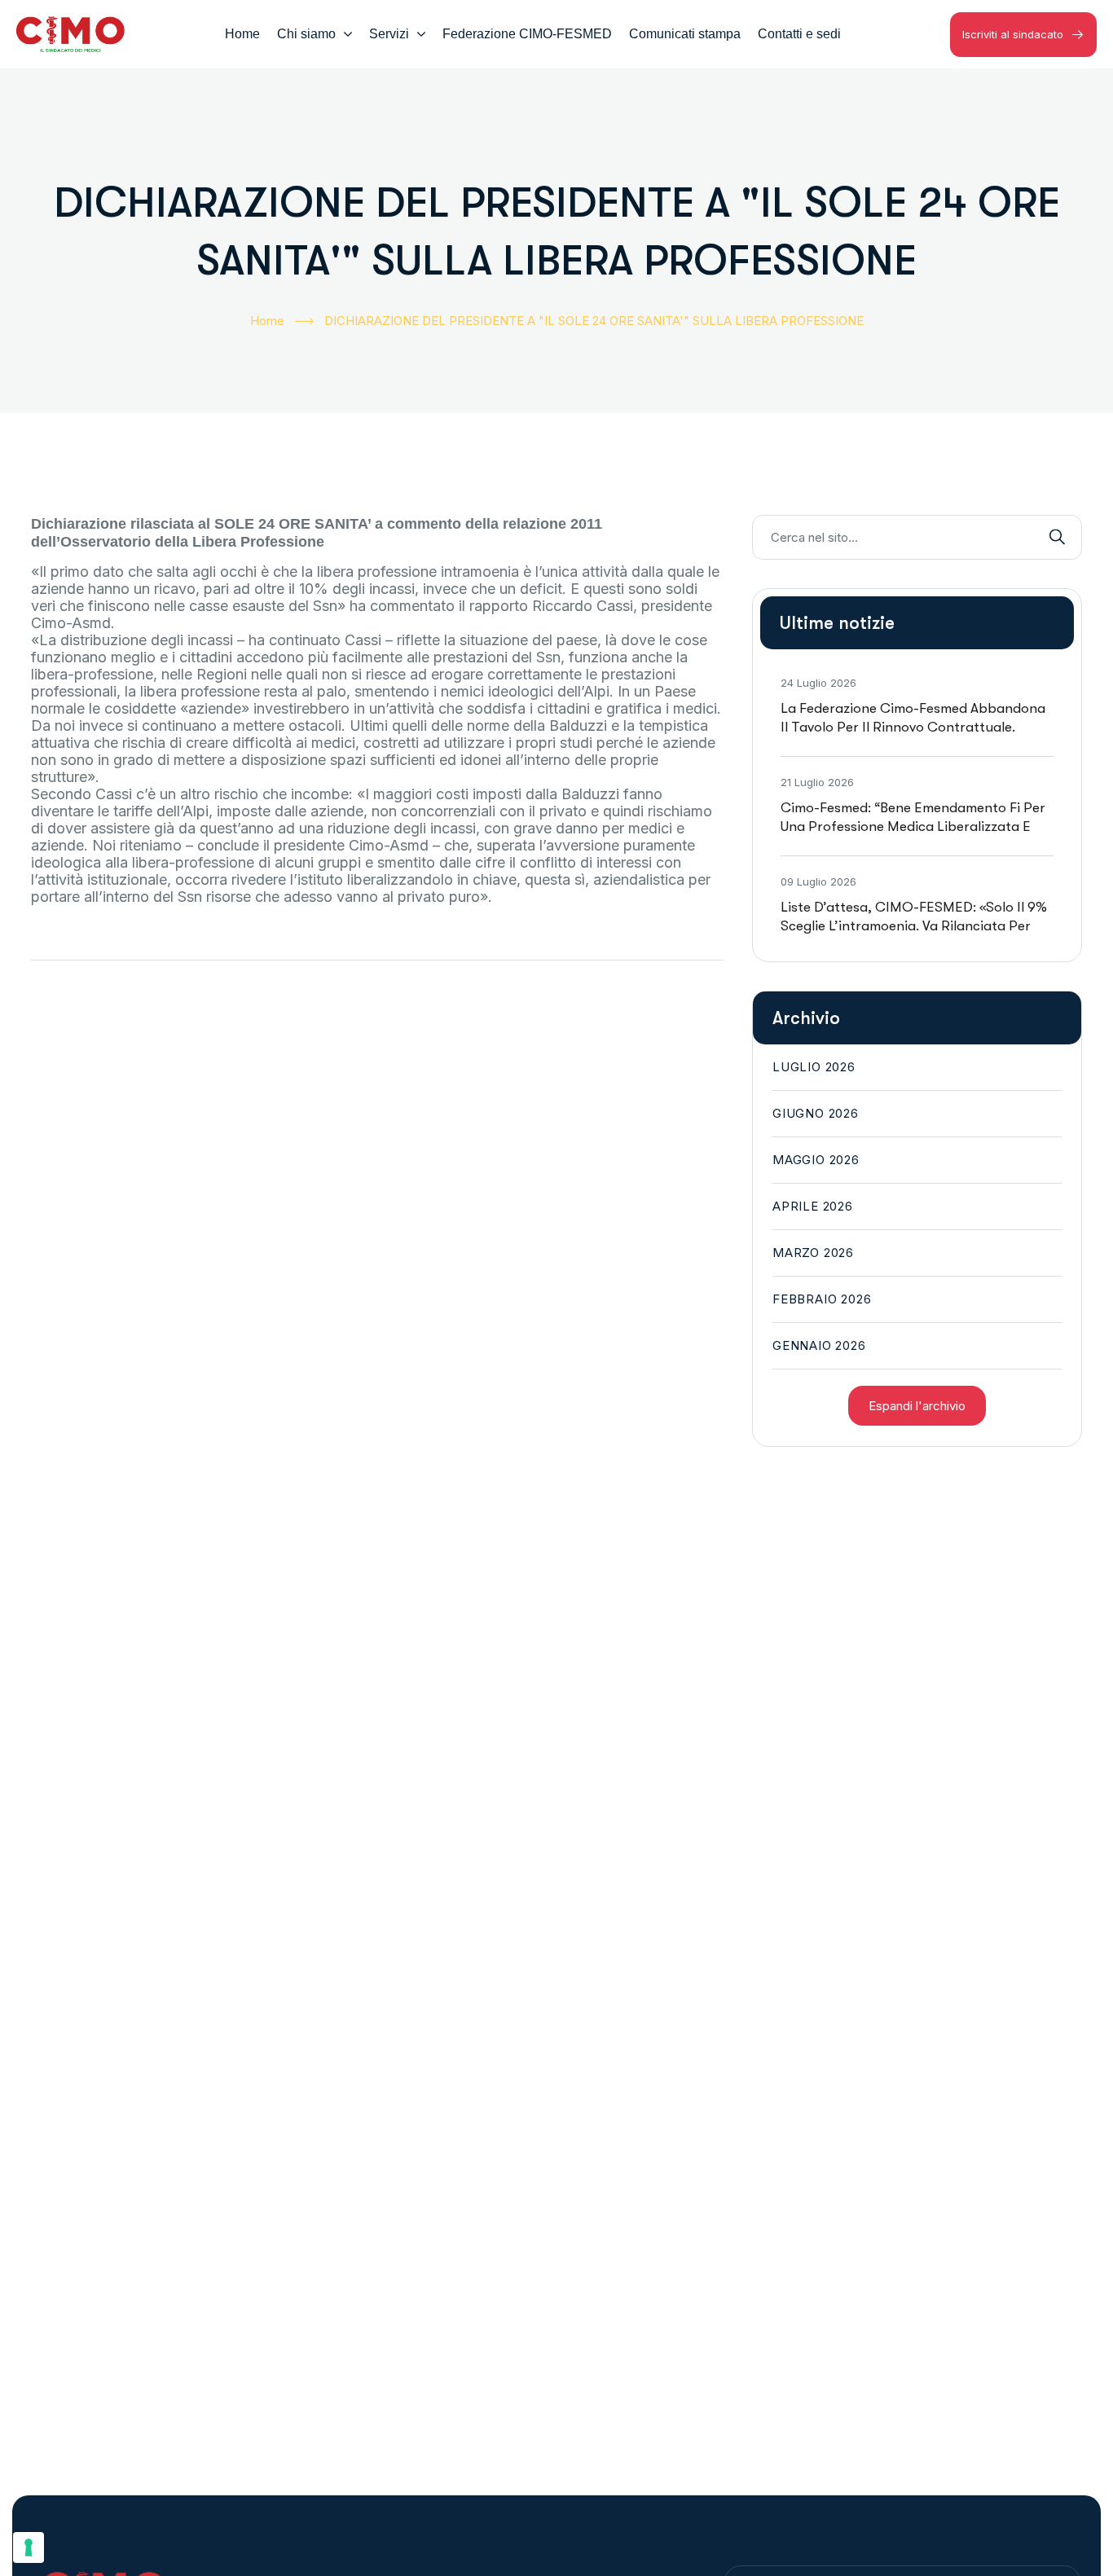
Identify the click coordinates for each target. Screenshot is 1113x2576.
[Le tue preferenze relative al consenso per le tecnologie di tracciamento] (29, 2547)
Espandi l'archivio (917, 1406)
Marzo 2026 (813, 1253)
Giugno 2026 (816, 1113)
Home (267, 321)
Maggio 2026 (816, 1160)
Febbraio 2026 (822, 1299)
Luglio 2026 (814, 1067)
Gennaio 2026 (819, 1345)
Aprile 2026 (813, 1206)
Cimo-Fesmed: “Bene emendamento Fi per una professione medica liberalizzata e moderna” (913, 826)
